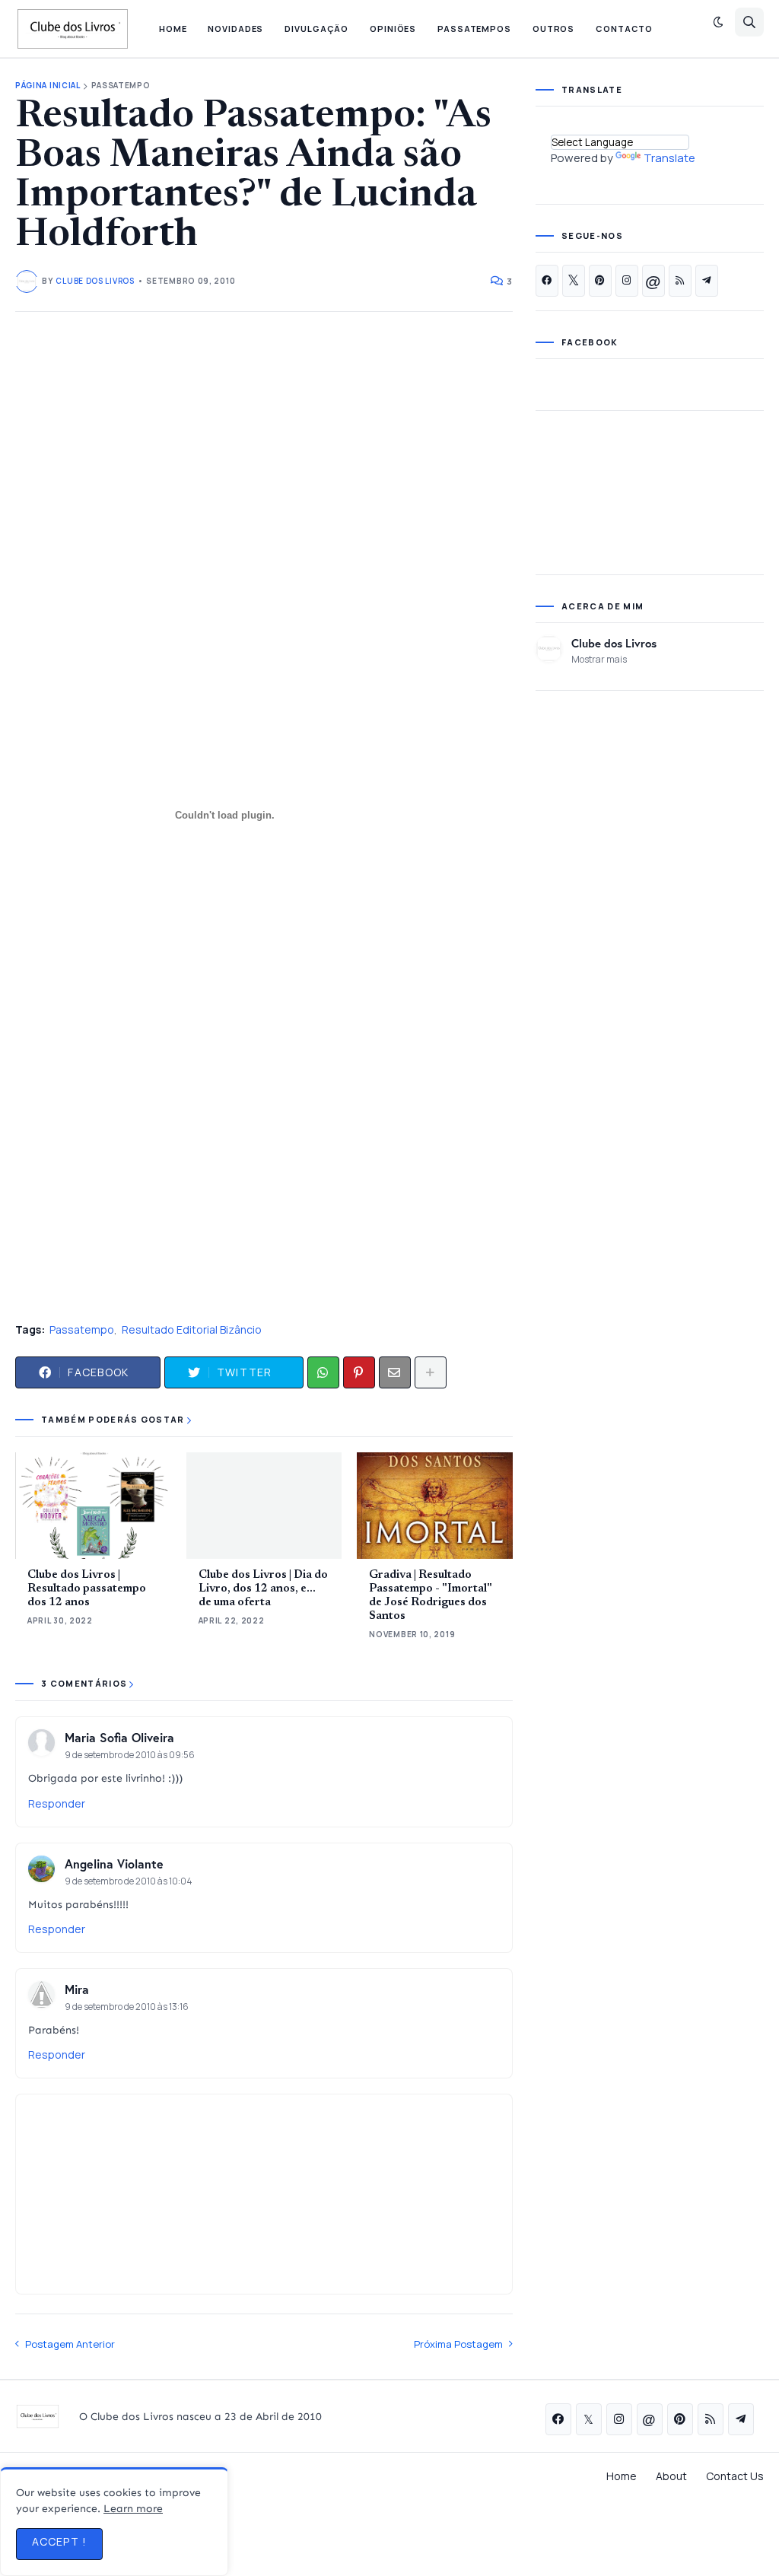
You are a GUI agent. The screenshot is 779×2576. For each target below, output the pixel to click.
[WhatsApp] (323, 1372)
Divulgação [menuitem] (316, 29)
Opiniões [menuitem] (393, 29)
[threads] (653, 281)
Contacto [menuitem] (624, 29)
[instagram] (627, 281)
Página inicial (48, 86)
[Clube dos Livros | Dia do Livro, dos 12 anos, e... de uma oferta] (264, 1506)
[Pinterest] (359, 1372)
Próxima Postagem (458, 2344)
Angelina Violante (114, 1864)
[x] (574, 281)
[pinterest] (600, 281)
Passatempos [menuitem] (474, 29)
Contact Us (735, 2476)
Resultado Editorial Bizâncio (192, 1329)
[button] (718, 22)
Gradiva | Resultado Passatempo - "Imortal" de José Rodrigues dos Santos (431, 1596)
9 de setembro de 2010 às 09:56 (130, 1755)
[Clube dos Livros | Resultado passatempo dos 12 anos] (93, 1506)
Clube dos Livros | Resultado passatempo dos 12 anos (87, 1589)
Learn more (133, 2509)
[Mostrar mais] (431, 1372)
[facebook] (547, 281)
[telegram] (707, 281)
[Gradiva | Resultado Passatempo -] (435, 1506)
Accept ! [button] (59, 2541)
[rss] (680, 281)
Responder (57, 1803)
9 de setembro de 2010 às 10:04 (129, 1881)
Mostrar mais (599, 659)
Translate (669, 158)
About (671, 2476)
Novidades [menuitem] (235, 29)
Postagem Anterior (70, 2344)
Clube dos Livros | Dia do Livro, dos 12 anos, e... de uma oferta (263, 1589)
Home (622, 2476)
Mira (77, 1989)
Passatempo (121, 86)
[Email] (395, 1372)
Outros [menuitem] (553, 29)
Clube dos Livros (614, 643)
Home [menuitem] (173, 29)
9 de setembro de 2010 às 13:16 (127, 2007)
